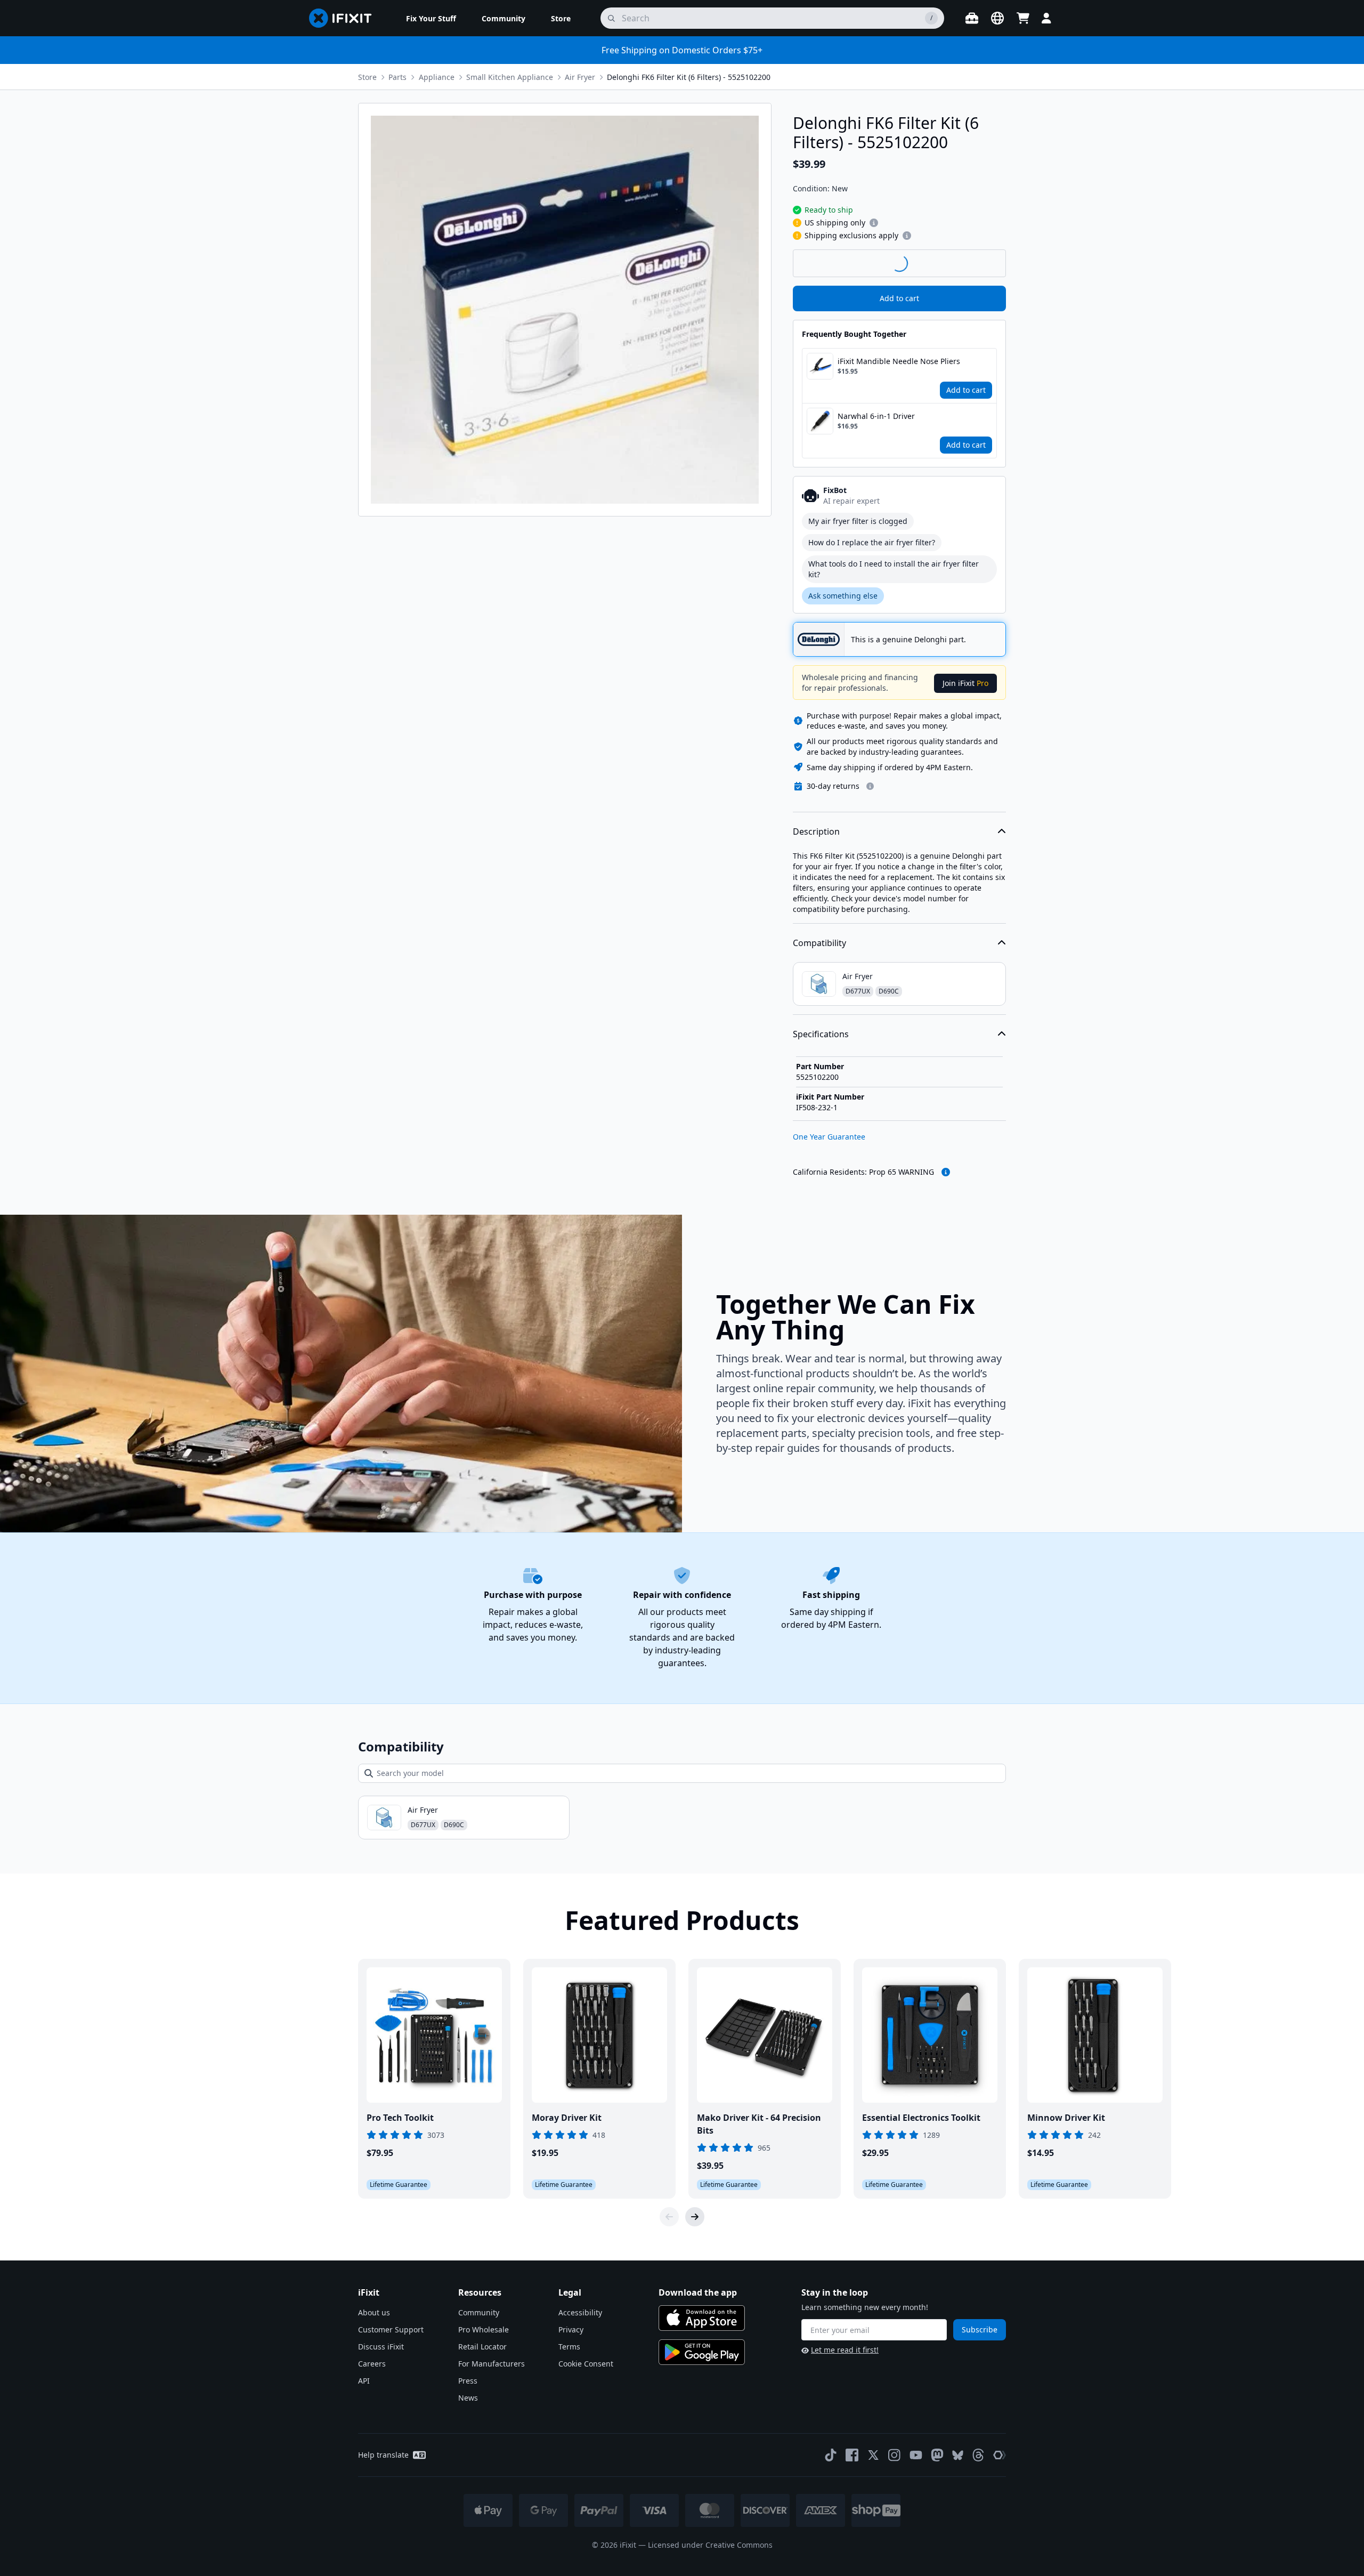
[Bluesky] (958, 2455)
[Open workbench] (972, 18)
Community (479, 2312)
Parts (397, 77)
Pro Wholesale (484, 2329)
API (364, 2381)
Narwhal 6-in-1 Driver (876, 416)
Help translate (383, 2455)
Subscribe (980, 2329)
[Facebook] (852, 2455)
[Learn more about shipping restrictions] (874, 223)
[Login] (1046, 18)
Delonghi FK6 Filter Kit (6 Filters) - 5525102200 (689, 77)
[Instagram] (895, 2455)
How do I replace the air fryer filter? (872, 542)
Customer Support (391, 2329)
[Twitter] (873, 2455)
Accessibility (580, 2312)
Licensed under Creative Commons (710, 2545)
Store (367, 77)
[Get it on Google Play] (702, 2352)
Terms (569, 2347)
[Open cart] (1023, 18)
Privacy (571, 2329)
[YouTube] (916, 2455)
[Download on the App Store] (702, 2318)
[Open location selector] (997, 18)
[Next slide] (695, 2217)
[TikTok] (831, 2455)
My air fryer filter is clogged (858, 521)
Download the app (698, 2292)
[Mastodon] (937, 2455)
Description (816, 831)
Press (468, 2381)
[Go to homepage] (345, 18)
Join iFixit (965, 683)
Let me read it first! (845, 2350)
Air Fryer (580, 77)
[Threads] (978, 2455)
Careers (372, 2364)
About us (374, 2312)
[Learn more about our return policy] (870, 786)
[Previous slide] (669, 2217)
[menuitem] (431, 18)
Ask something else (843, 596)
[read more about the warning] (946, 1172)
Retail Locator (482, 2347)
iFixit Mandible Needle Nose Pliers (899, 361)
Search (978, 263)
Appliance (437, 77)
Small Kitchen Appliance (510, 77)
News (468, 2398)
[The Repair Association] (1000, 2455)
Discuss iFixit (381, 2347)
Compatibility (819, 943)
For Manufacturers (492, 2364)
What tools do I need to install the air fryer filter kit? (894, 569)
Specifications (821, 1034)
